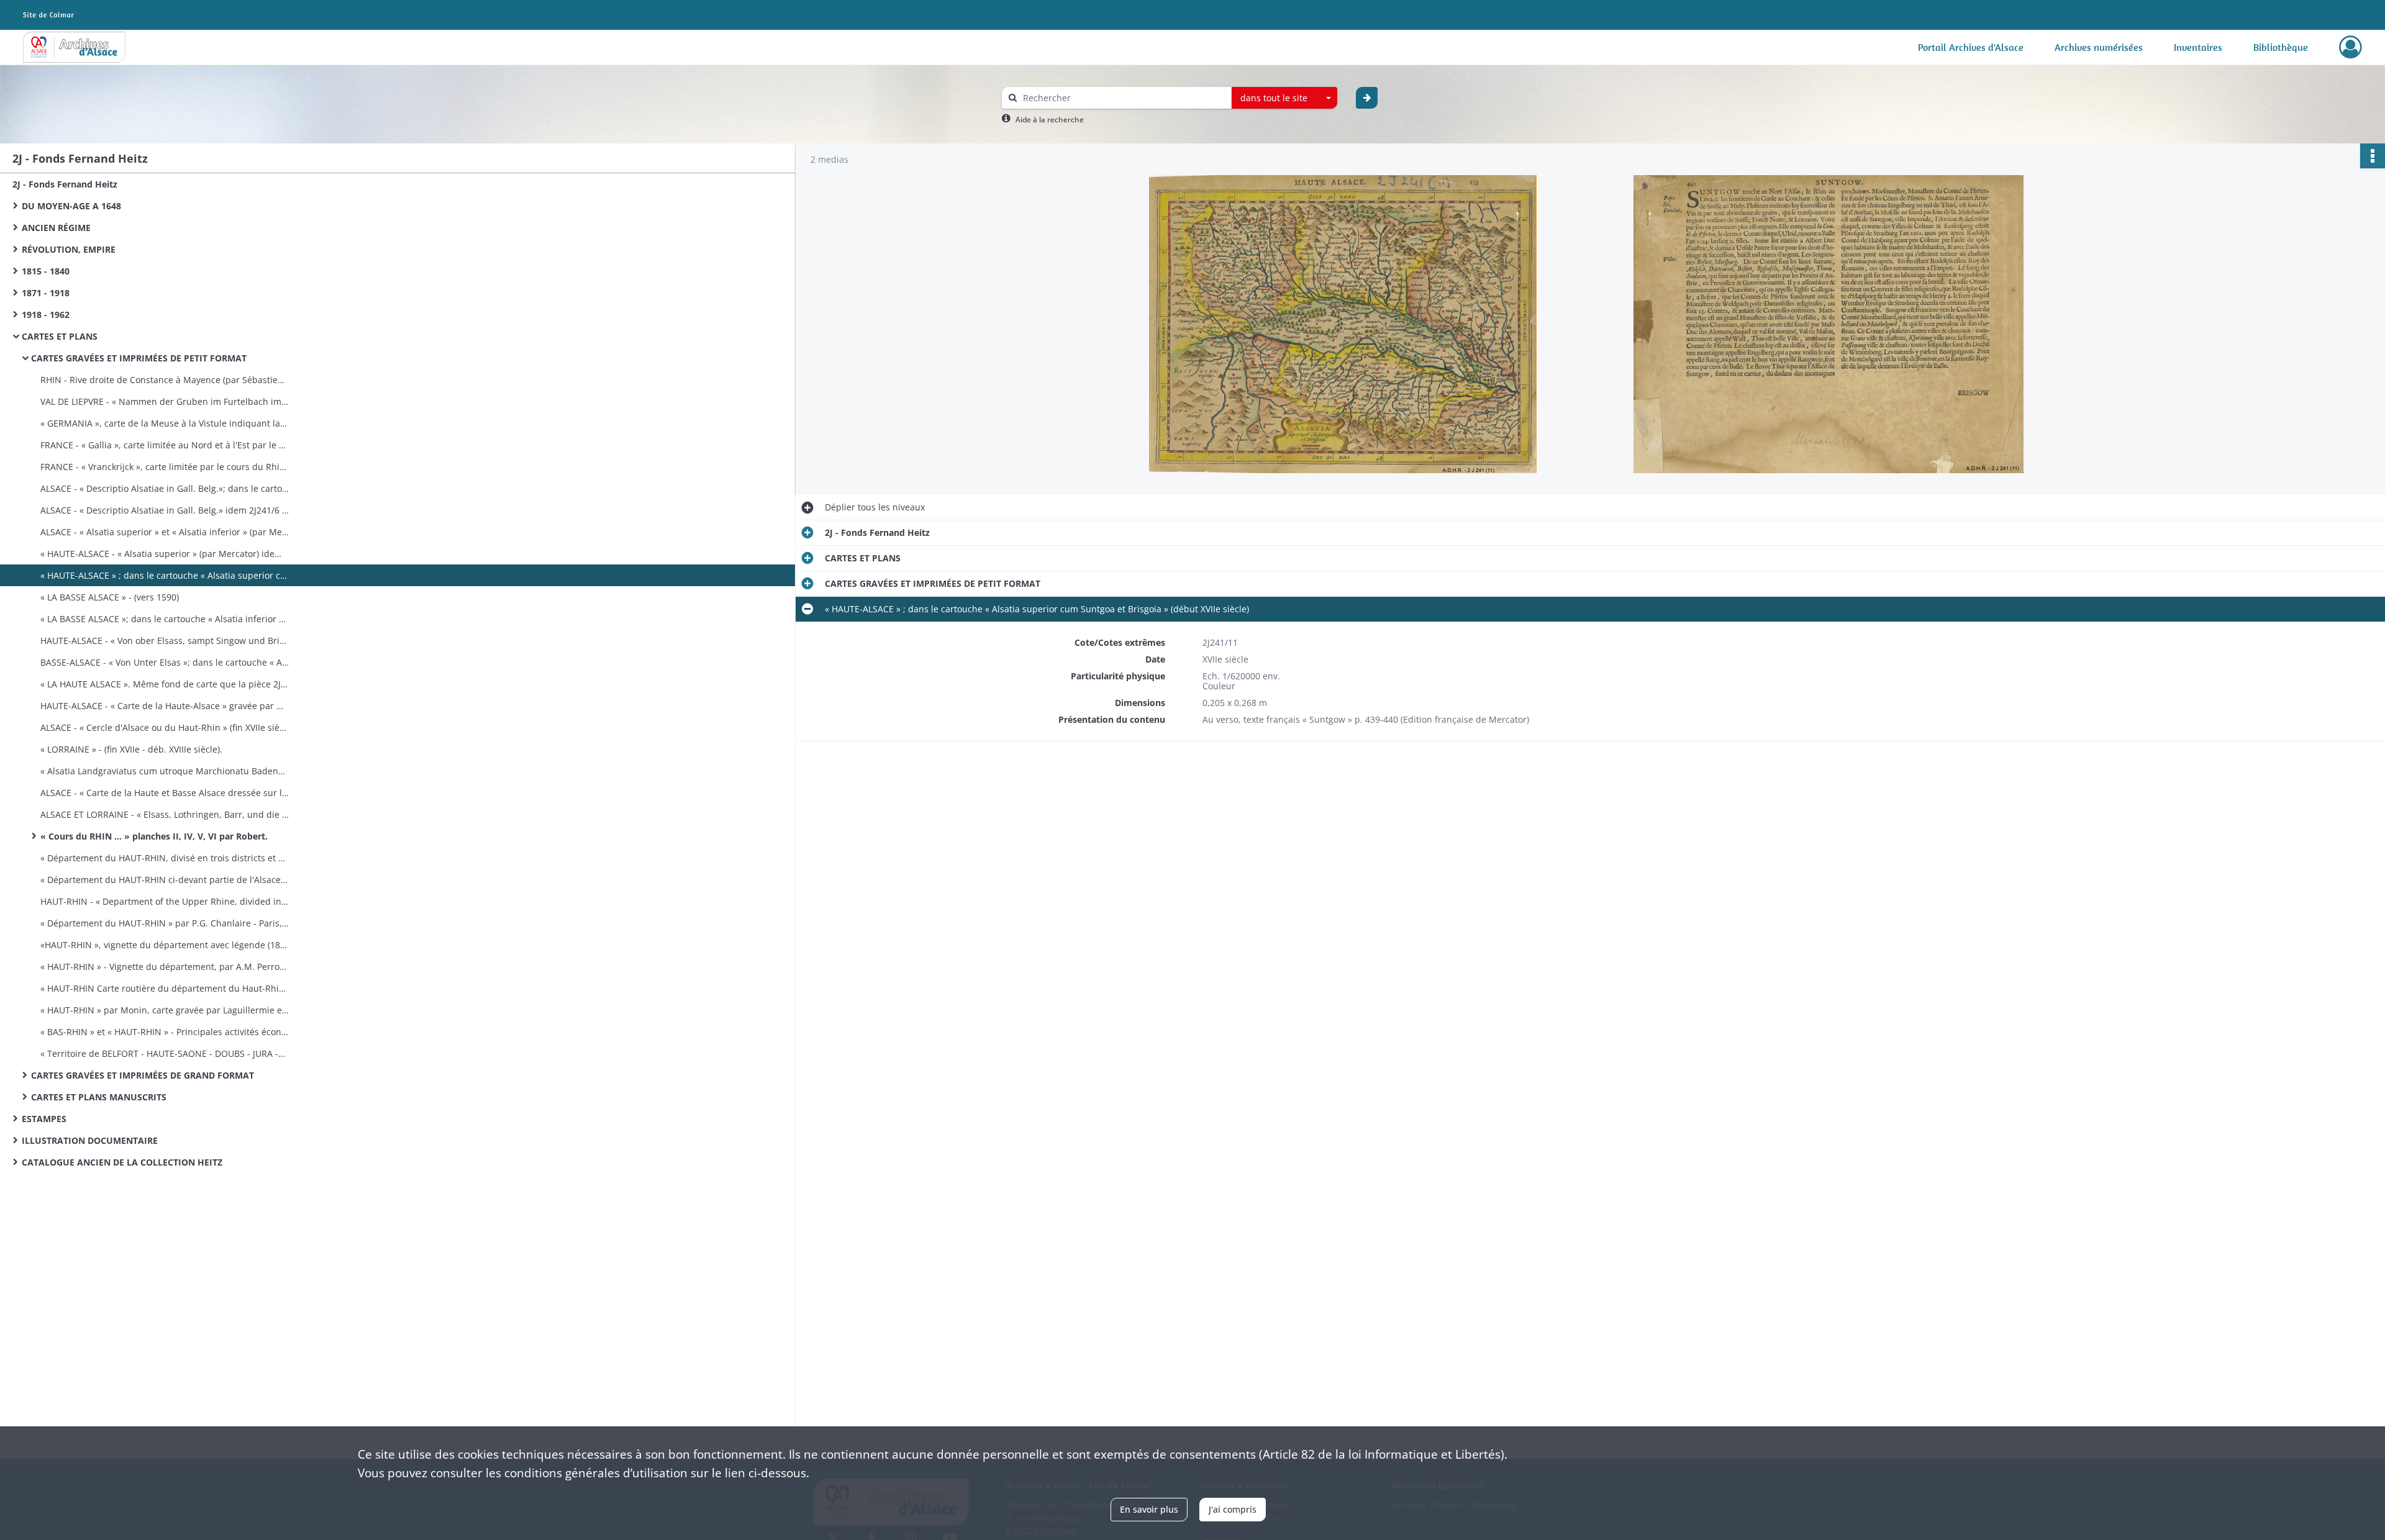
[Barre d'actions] (2373, 156)
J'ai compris (1233, 1509)
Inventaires (2198, 47)
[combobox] (1284, 98)
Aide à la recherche (1050, 120)
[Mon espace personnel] (2351, 47)
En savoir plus (1149, 1509)
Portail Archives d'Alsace (1971, 47)
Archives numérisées (2099, 47)
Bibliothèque (2281, 47)
